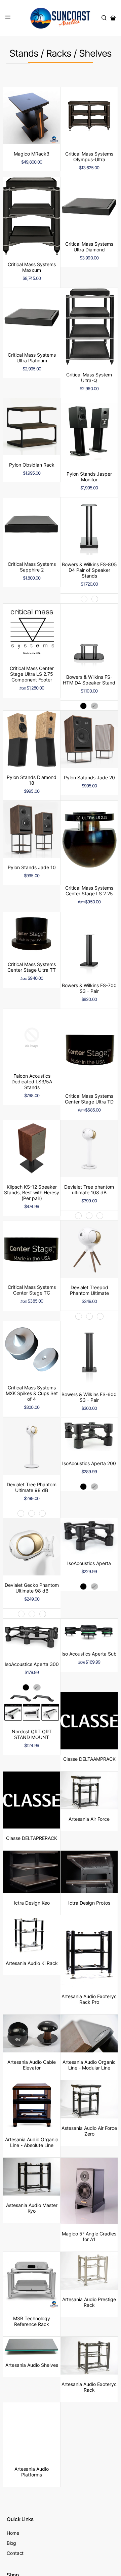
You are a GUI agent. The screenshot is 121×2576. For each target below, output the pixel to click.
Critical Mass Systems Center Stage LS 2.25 (89, 891)
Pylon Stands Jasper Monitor (89, 477)
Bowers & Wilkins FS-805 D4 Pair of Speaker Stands (89, 570)
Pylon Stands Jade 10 (32, 867)
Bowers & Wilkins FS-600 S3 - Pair (89, 1397)
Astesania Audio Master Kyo (32, 2208)
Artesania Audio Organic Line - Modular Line (89, 2065)
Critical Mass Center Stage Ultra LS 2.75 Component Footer (32, 674)
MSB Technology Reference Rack (32, 2321)
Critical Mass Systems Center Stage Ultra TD (89, 1099)
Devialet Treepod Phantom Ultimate (89, 1290)
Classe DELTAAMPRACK (89, 1759)
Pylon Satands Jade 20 (89, 777)
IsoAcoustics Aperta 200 (89, 1463)
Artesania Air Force (89, 1819)
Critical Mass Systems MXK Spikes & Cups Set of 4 (32, 1393)
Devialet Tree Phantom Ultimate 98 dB (32, 1487)
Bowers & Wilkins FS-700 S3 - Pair (89, 988)
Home (13, 2533)
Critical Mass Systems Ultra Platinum (32, 358)
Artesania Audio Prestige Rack (89, 2302)
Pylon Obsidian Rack (32, 465)
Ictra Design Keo (32, 1903)
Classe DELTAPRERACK (32, 1838)
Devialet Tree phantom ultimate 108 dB (89, 1190)
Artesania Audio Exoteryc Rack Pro (89, 1999)
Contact (15, 2553)
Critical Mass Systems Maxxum (32, 267)
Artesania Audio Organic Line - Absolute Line (32, 2142)
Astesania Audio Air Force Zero (89, 2131)
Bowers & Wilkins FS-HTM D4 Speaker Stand (89, 680)
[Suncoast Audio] (61, 18)
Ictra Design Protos (89, 1903)
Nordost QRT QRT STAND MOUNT (32, 1734)
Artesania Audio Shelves (32, 2365)
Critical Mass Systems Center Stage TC (32, 1290)
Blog (11, 2543)
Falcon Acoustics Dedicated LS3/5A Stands (32, 1082)
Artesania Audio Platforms (32, 2472)
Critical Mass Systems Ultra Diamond (89, 247)
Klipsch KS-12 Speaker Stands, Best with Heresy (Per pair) (32, 1192)
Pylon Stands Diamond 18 (32, 780)
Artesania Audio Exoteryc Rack (89, 2387)
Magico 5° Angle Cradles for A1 (89, 2236)
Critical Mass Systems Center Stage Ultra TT (32, 967)
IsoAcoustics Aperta (89, 1563)
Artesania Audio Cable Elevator (32, 2065)
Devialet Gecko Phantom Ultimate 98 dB (32, 1588)
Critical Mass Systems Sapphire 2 (32, 567)
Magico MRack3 (32, 154)
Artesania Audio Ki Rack (32, 1963)
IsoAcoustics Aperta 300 (32, 1664)
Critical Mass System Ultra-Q (89, 377)
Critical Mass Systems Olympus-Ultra (89, 157)
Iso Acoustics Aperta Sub (89, 1654)
